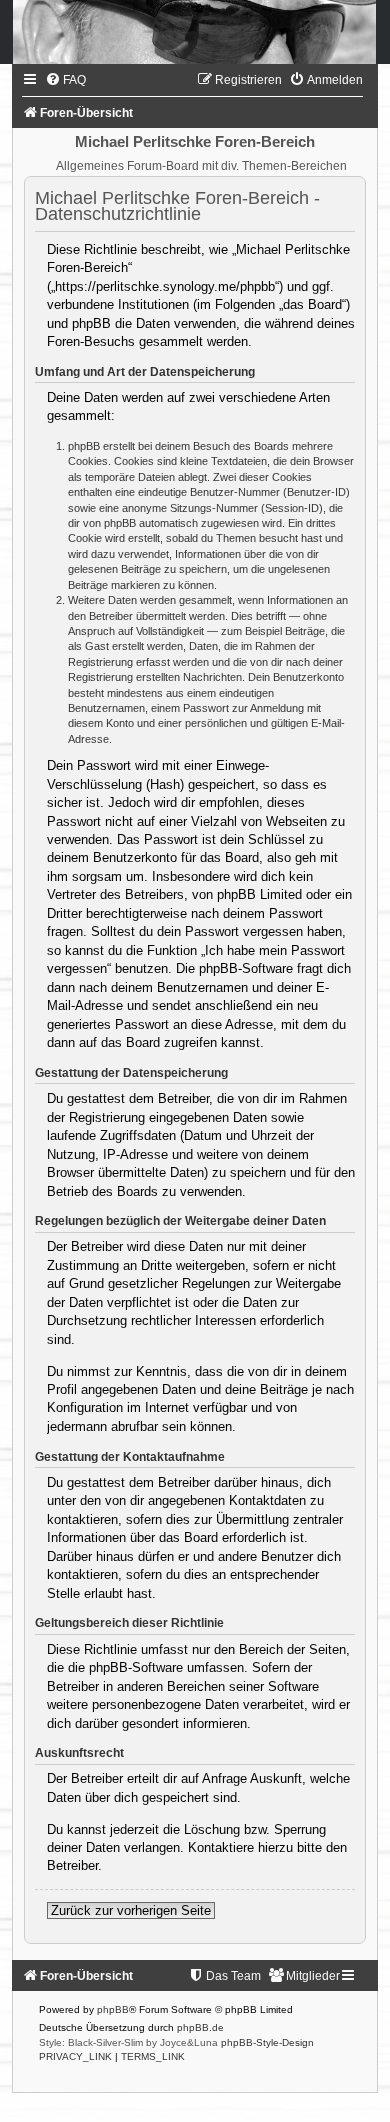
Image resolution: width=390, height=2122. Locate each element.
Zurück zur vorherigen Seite (131, 1910)
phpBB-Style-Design (267, 2042)
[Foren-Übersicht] (195, 32)
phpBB (113, 2009)
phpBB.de (200, 2027)
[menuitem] (65, 80)
